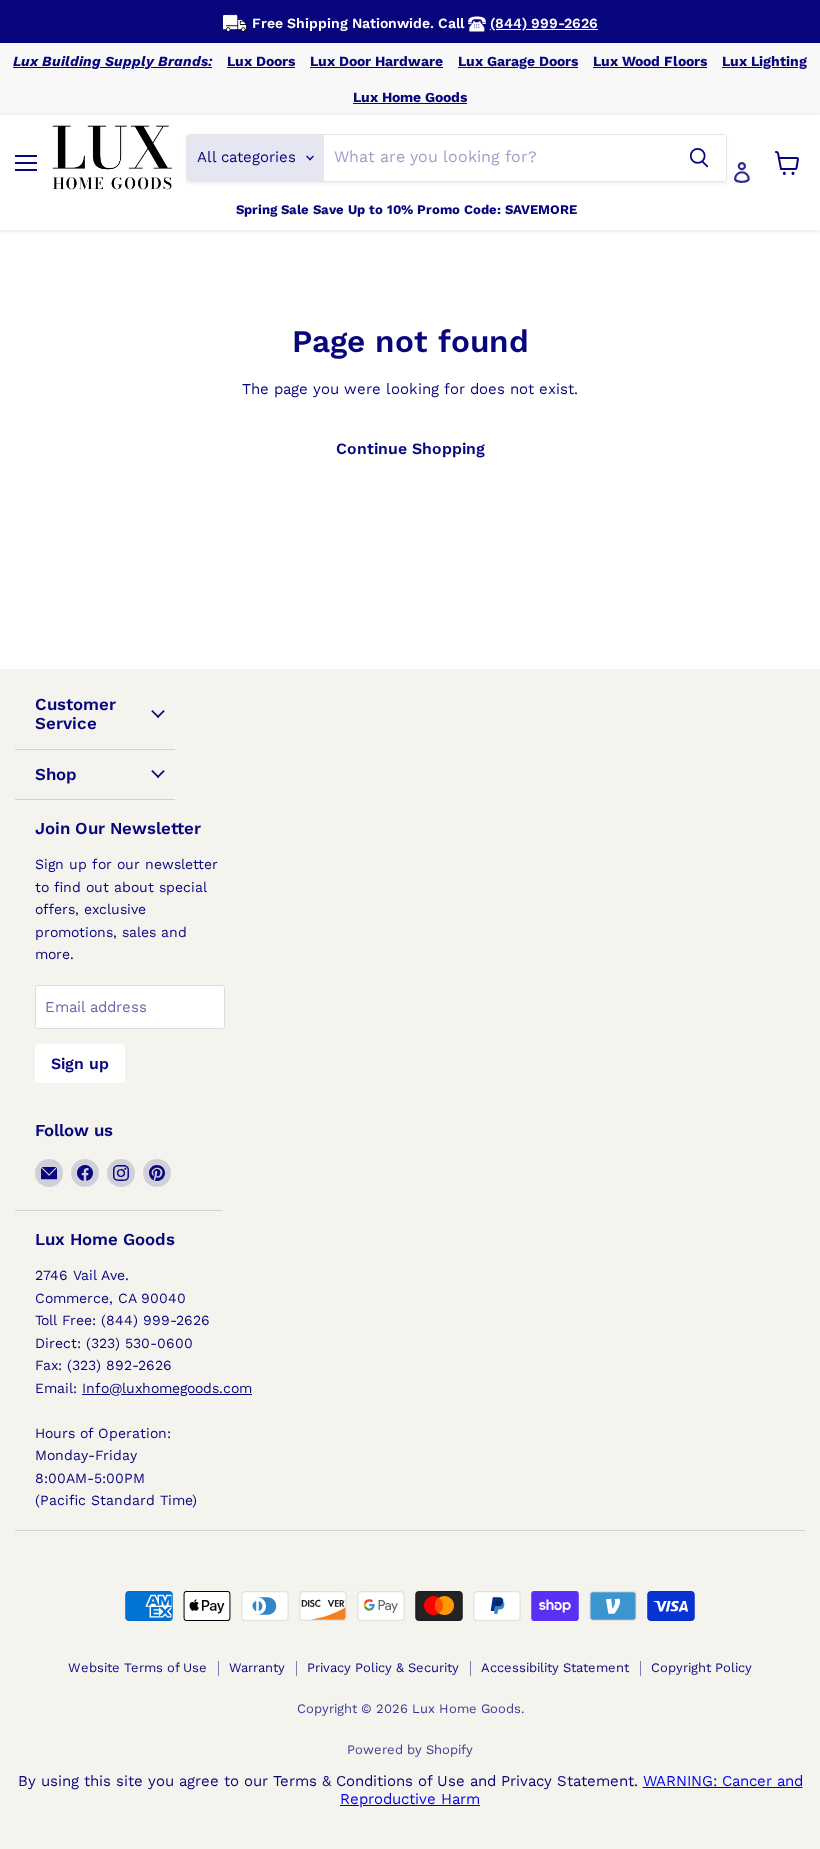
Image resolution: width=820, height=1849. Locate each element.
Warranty (257, 1667)
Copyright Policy (701, 1667)
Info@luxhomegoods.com (167, 1388)
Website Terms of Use (137, 1667)
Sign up (80, 1063)
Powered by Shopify (410, 1749)
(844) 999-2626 (544, 23)
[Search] (699, 158)
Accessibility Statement (555, 1667)
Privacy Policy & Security (383, 1667)
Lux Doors (261, 61)
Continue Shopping (410, 448)
